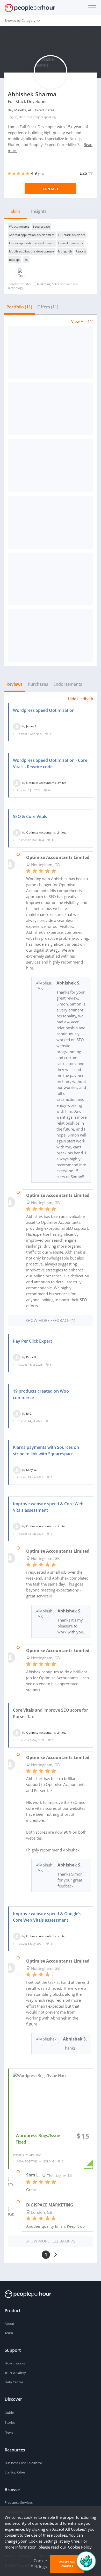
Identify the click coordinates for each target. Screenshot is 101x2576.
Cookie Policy (80, 2547)
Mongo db (65, 251)
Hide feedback (81, 699)
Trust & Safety (15, 2373)
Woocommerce (19, 226)
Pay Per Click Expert (33, 1341)
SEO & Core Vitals (30, 816)
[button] (91, 8)
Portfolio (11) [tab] (19, 307)
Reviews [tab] (15, 684)
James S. (32, 726)
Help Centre (14, 2382)
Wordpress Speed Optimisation (44, 710)
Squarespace (41, 226)
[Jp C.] (17, 1413)
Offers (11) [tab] (48, 307)
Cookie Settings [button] (39, 2564)
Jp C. (29, 1413)
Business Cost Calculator (23, 2463)
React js (81, 251)
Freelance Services (19, 2502)
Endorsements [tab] (68, 684)
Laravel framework (71, 243)
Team (9, 2333)
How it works (15, 2363)
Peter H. (31, 1357)
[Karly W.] (17, 1470)
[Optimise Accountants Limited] (17, 783)
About (9, 2324)
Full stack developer (72, 235)
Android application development (32, 235)
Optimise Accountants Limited (46, 783)
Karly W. (31, 1470)
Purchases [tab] (38, 684)
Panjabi (38, 117)
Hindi (23, 117)
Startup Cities (15, 2472)
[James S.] (17, 726)
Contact (51, 189)
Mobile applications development (32, 251)
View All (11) (82, 321)
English (13, 117)
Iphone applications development (32, 243)
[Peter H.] (17, 1357)
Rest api (14, 260)
